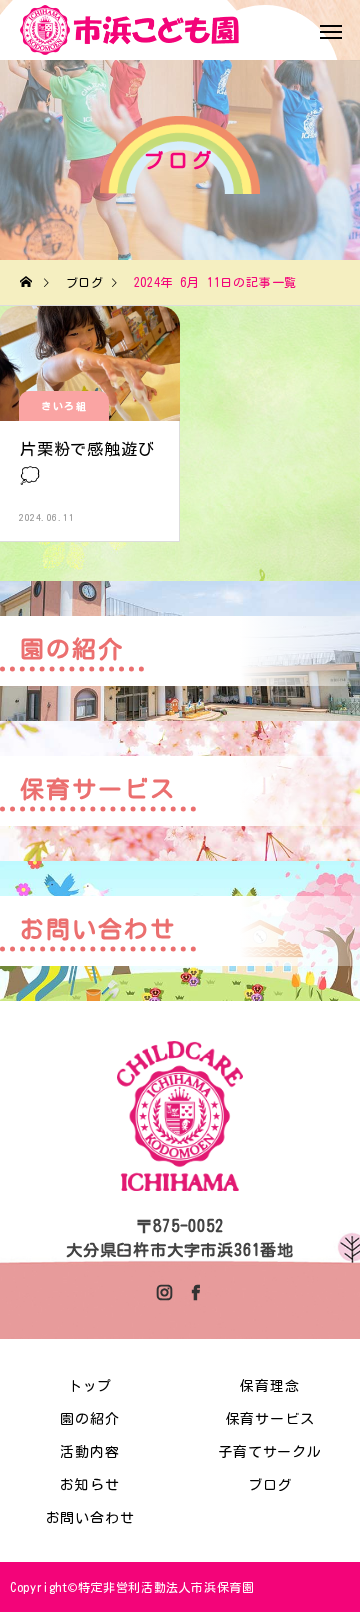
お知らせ (89, 1485)
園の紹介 (89, 1419)
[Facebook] (195, 1292)
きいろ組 (64, 406)
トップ (90, 1386)
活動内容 (89, 1452)
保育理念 (269, 1386)
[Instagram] (165, 1292)
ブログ (270, 1485)
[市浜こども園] (130, 30)
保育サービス (270, 1419)
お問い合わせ (90, 1518)
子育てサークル (270, 1452)
